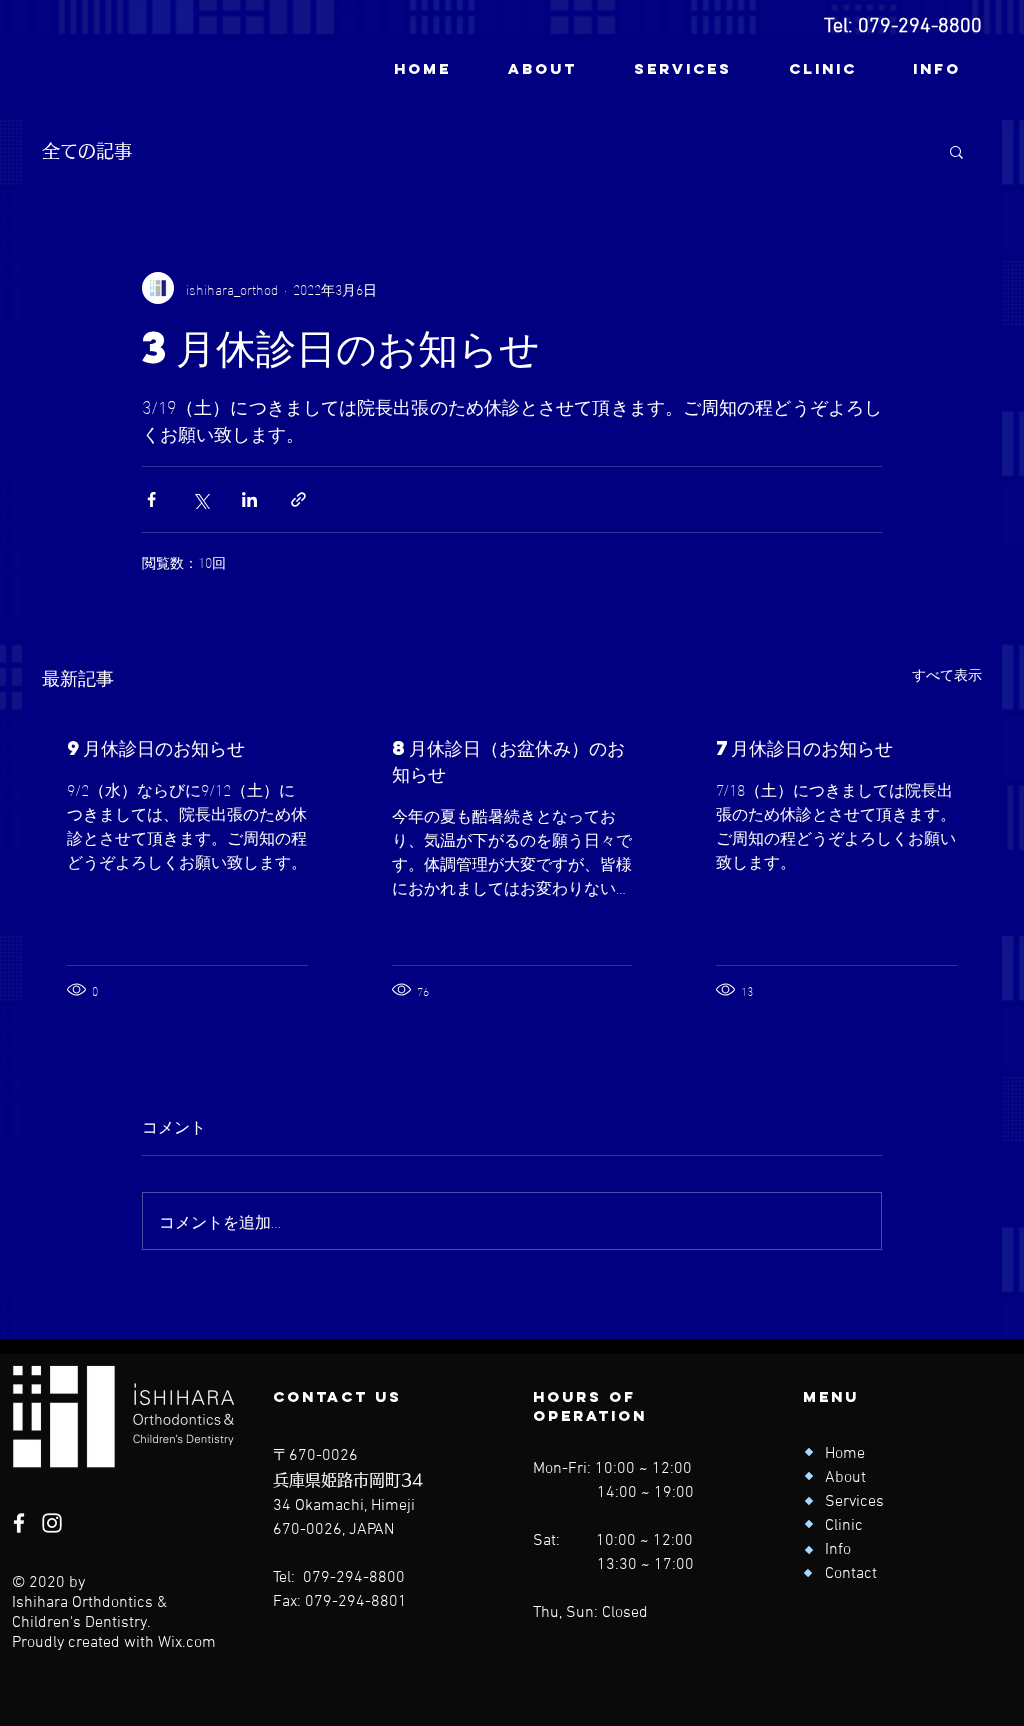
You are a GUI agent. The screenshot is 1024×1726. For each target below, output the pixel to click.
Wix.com (187, 1643)
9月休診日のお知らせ (156, 747)
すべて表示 (947, 674)
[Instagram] (52, 1523)
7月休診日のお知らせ (804, 747)
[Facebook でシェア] (151, 499)
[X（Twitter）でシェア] (200, 499)
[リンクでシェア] (298, 499)
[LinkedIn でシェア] (249, 499)
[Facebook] (19, 1523)
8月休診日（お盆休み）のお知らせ (508, 760)
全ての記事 (87, 151)
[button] (956, 151)
